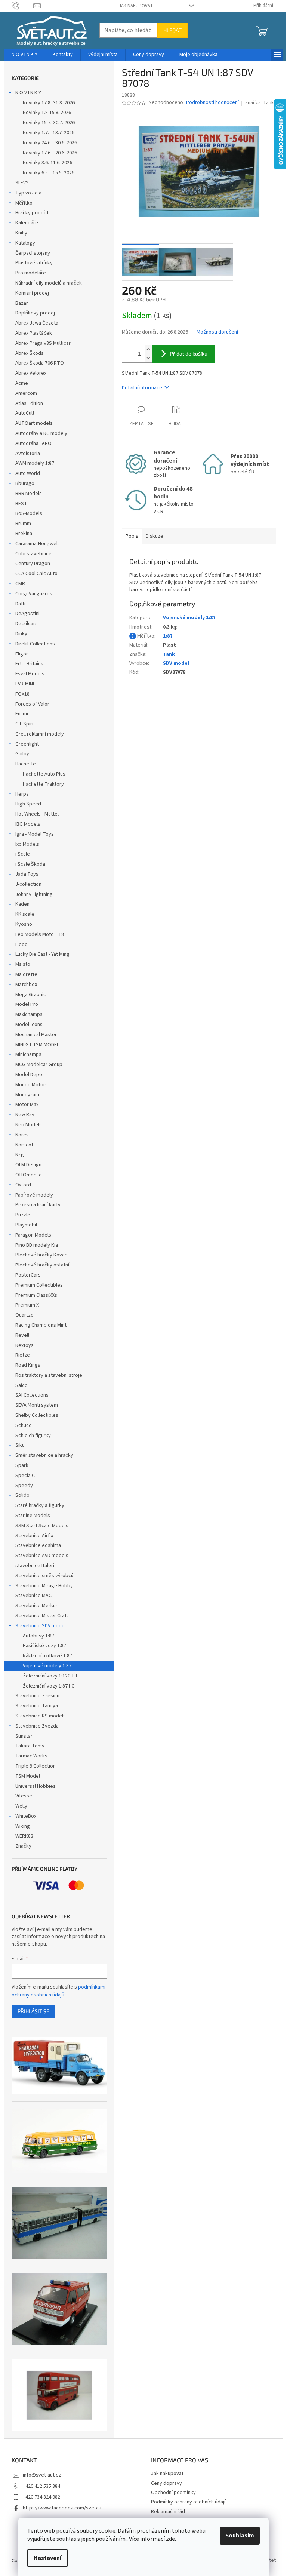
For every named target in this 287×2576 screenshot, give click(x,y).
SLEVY (22, 183)
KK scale (25, 914)
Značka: (259, 103)
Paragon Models (33, 1235)
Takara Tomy (30, 1746)
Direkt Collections (35, 644)
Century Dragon (33, 564)
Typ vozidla (28, 193)
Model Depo (29, 1075)
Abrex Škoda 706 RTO (40, 363)
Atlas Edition (29, 403)
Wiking (23, 1826)
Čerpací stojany (33, 253)
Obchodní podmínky (173, 2493)
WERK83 (24, 1836)
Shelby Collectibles (37, 1415)
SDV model (176, 663)
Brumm (23, 524)
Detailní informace (142, 388)
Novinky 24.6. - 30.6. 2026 (50, 143)
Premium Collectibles (39, 1285)
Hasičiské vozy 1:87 (44, 1646)
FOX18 (22, 694)
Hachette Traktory (43, 784)
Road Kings (28, 1365)
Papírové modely (34, 1195)
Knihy (21, 233)
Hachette (26, 764)
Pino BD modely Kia (37, 1245)
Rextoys (24, 1345)
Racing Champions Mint (41, 1325)
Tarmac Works (31, 1756)
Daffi (20, 604)
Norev (22, 1135)
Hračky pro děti (33, 213)
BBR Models (29, 494)
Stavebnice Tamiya (37, 1706)
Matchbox (26, 985)
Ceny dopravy (166, 2483)
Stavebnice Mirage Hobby (44, 1586)
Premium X (27, 1305)
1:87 (168, 636)
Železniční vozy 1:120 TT (50, 1676)
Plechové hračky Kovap (41, 1255)
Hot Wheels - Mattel (37, 814)
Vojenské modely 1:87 (47, 1666)
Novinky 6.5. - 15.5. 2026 (49, 173)
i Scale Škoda (30, 864)
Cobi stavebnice (33, 554)
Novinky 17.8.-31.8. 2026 (49, 103)
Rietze (23, 1355)
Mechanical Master (36, 1035)
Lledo (21, 945)
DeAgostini (27, 614)
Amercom (26, 393)
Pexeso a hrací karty (38, 1205)
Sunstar (24, 1736)
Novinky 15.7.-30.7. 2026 (49, 123)
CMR (20, 584)
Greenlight (27, 744)
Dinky (21, 634)
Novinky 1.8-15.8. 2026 (47, 113)
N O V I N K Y (28, 93)
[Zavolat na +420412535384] (23, 6)
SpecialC (25, 1476)
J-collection (28, 884)
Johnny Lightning (34, 894)
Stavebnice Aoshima (38, 1545)
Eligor (22, 654)
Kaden (22, 904)
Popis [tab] (132, 536)
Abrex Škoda (30, 353)
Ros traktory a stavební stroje (49, 1375)
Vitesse (24, 1796)
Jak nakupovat (136, 6)
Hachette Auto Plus (44, 774)
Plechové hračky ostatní (42, 1265)
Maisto (23, 964)
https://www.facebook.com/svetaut (63, 2508)
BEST (21, 504)
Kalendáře (27, 223)
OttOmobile (29, 1175)
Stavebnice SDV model (41, 1626)
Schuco (24, 1425)
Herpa (22, 794)
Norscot (24, 1145)
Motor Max (27, 1105)
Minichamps (28, 1054)
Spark (22, 1465)
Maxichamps (29, 1014)
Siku (20, 1445)
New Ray (25, 1115)
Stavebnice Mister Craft (42, 1616)
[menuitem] (24, 55)
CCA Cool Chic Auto (36, 574)
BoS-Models (29, 513)
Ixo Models (27, 844)
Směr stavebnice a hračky (44, 1455)
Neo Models (29, 1125)
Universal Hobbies (36, 1786)
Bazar (22, 303)
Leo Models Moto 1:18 (40, 934)
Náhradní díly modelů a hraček (49, 283)
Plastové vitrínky (34, 263)
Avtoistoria (28, 454)
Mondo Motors (32, 1085)
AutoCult (25, 413)
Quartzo (24, 1315)
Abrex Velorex (31, 373)
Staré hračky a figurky (40, 1505)
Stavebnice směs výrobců (44, 1576)
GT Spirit (25, 724)
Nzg (20, 1155)
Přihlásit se (33, 2011)
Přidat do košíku (189, 354)
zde (170, 2539)
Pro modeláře (31, 273)
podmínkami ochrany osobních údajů (58, 1991)
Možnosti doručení (217, 332)
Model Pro (27, 1004)
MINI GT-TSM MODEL (37, 1045)
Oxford (23, 1185)
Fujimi (22, 714)
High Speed (28, 804)
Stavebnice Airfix (34, 1536)
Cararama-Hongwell (37, 544)
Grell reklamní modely (40, 734)
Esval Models (30, 674)
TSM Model (28, 1776)
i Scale (23, 854)
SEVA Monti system (37, 1405)
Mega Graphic (31, 995)
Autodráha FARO (33, 443)
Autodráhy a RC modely (41, 433)
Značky (23, 1846)
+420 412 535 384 (41, 2486)
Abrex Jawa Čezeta (37, 323)
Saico (21, 1385)
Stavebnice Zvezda (37, 1726)
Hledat (172, 30)
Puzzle (23, 1215)
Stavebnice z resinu (37, 1696)
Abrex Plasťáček (34, 333)
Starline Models (33, 1516)
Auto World (28, 473)
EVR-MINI (25, 684)
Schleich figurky (33, 1436)
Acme (22, 383)
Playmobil (26, 1225)
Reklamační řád (168, 2512)
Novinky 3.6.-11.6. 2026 (47, 163)
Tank (169, 654)
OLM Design (28, 1165)
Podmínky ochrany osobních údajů (189, 2502)
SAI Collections (32, 1395)
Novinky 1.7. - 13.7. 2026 (49, 133)
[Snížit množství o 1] (148, 358)
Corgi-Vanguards (34, 594)
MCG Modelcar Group (39, 1065)
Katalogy (25, 243)
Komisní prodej (32, 293)
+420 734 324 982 (41, 2497)
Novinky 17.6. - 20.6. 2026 (50, 153)
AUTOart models (34, 423)
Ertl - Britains (29, 664)
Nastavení (47, 2558)
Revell (22, 1335)
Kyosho (24, 924)
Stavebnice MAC (33, 1596)
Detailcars (27, 624)
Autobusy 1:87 (38, 1636)
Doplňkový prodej (35, 313)
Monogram (27, 1095)
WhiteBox (26, 1816)
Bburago (25, 483)
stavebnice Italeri (35, 1566)
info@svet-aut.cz (42, 2475)
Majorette (26, 974)
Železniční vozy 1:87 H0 (49, 1686)
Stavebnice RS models (41, 1716)
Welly (21, 1806)
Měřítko (24, 203)
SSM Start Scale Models (42, 1526)
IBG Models (28, 824)
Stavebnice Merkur (36, 1606)
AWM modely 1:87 (35, 463)
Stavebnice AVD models (42, 1556)
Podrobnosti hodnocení (212, 103)
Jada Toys (27, 874)
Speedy (24, 1486)
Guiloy (22, 754)
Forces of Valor (32, 704)
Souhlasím (240, 2536)
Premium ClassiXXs (36, 1295)
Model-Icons (29, 1025)
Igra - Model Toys (35, 834)
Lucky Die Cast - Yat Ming (42, 954)
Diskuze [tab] (155, 536)
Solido (22, 1495)
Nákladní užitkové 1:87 (47, 1656)
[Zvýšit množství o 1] (148, 349)
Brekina (24, 534)
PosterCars (28, 1275)
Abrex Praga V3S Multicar (43, 343)
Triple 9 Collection (36, 1766)
